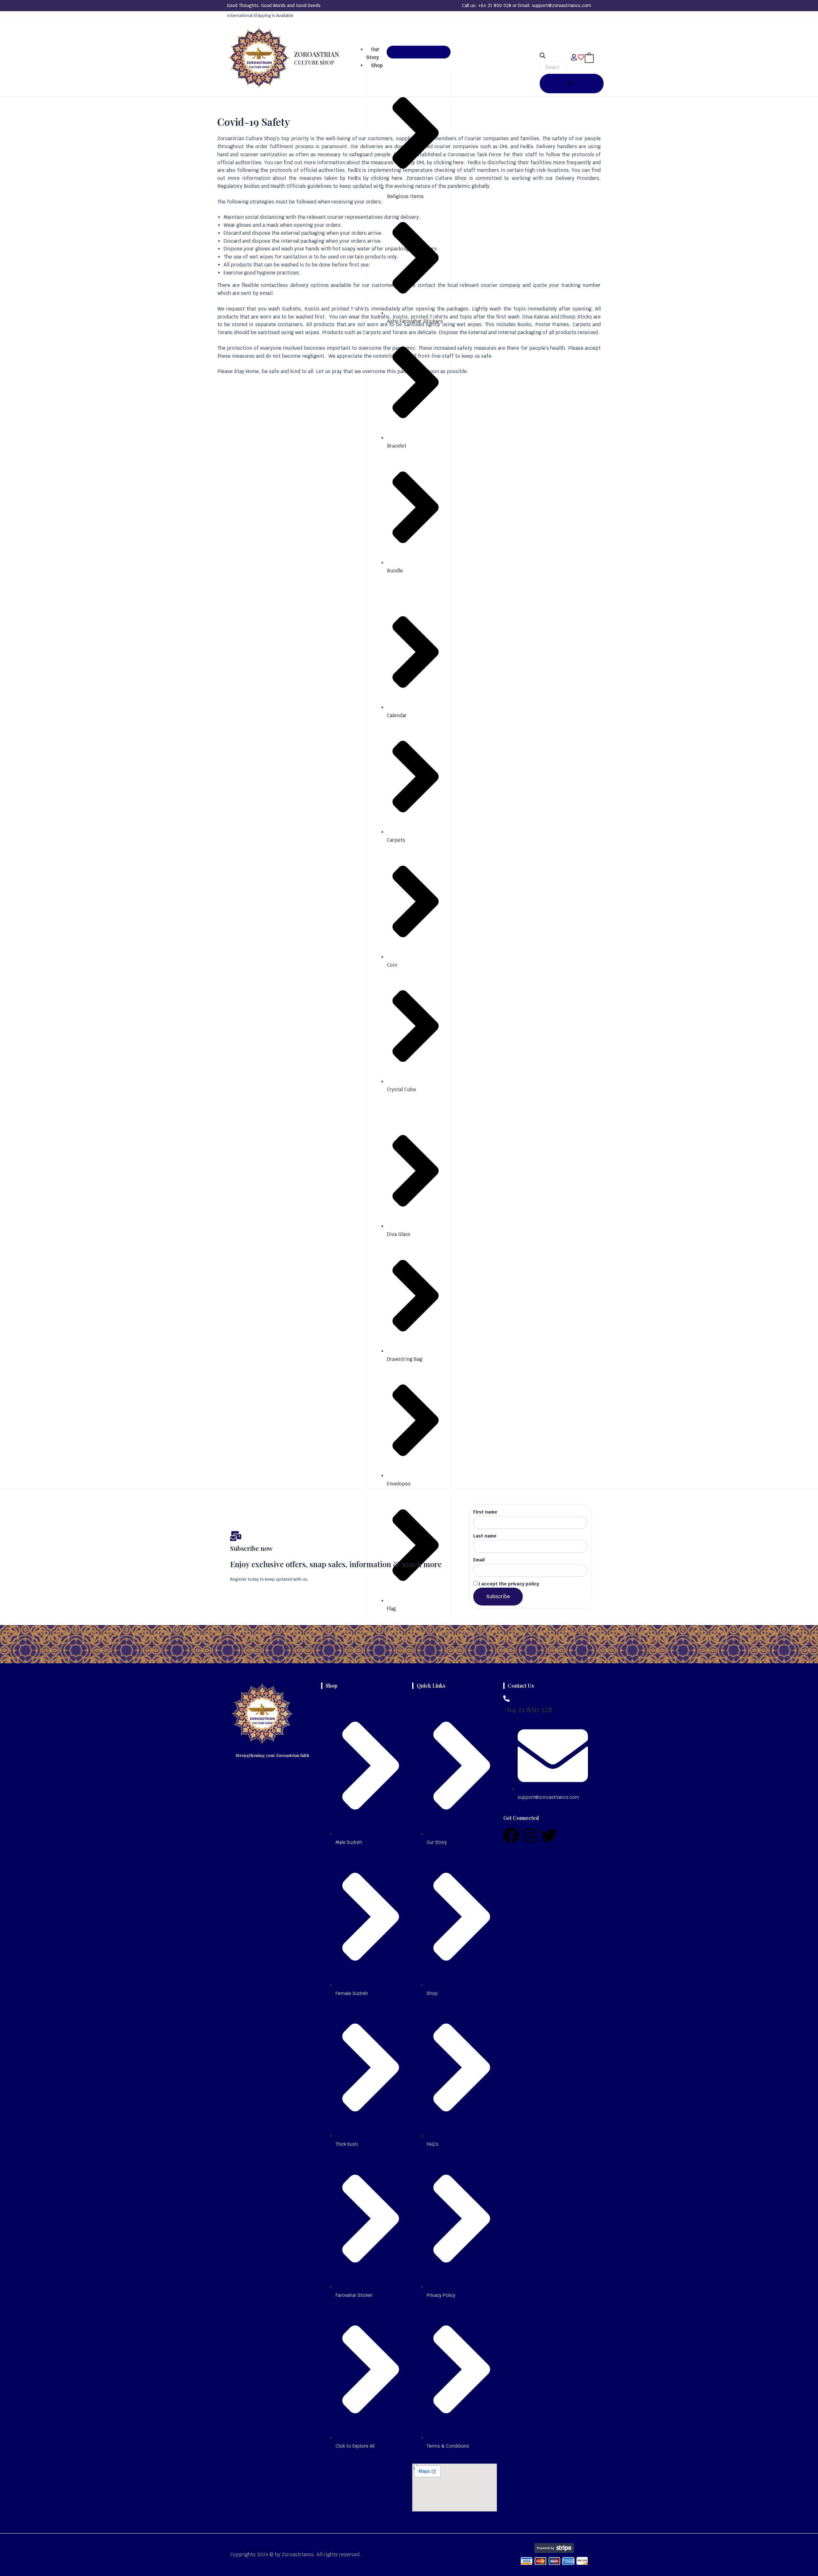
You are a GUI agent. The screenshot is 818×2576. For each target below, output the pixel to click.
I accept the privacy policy (508, 1584)
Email (479, 1560)
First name (485, 1512)
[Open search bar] (543, 57)
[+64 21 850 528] (506, 1698)
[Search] (572, 84)
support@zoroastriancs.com (562, 5)
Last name (485, 1536)
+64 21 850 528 (495, 5)
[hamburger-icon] (419, 52)
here (458, 162)
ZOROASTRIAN (316, 58)
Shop (377, 65)
